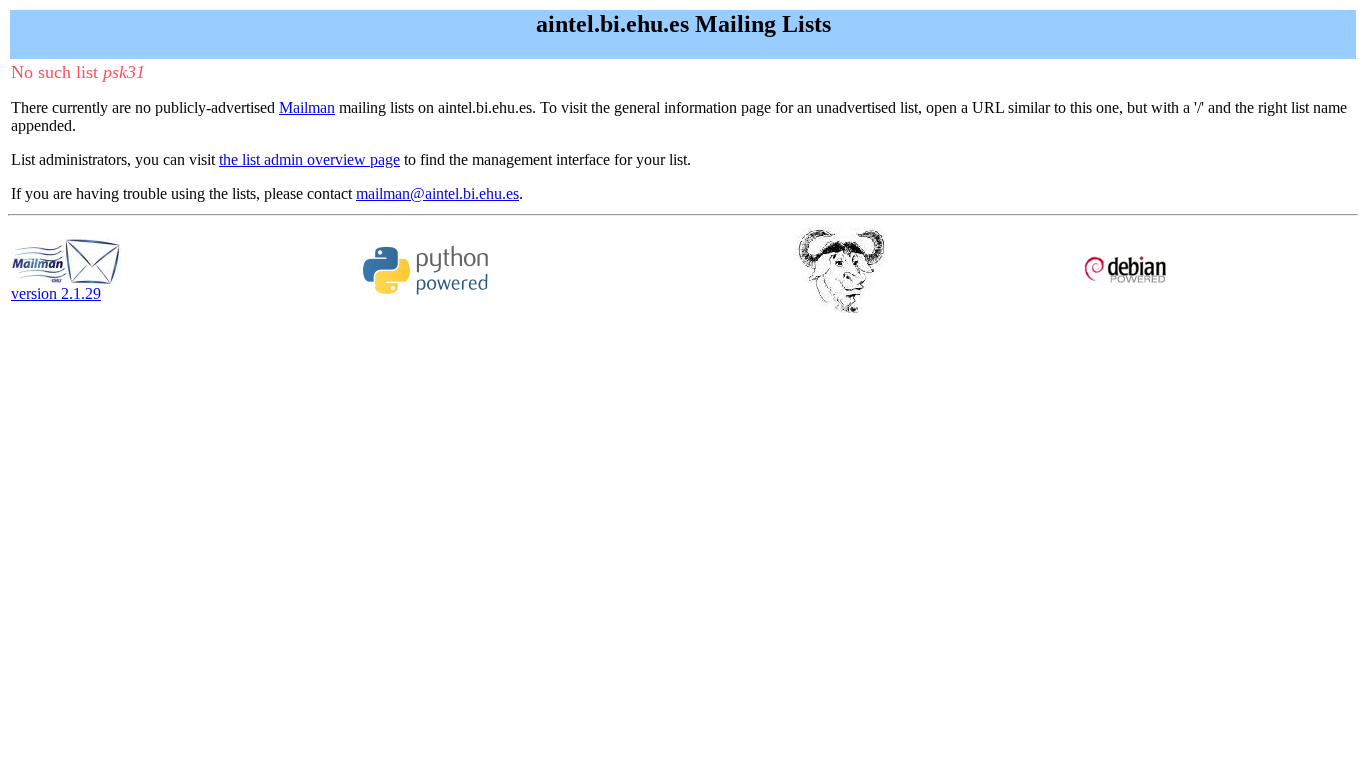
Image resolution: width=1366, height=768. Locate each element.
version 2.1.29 (56, 293)
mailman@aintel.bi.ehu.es (437, 193)
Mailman (307, 107)
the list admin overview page (309, 159)
